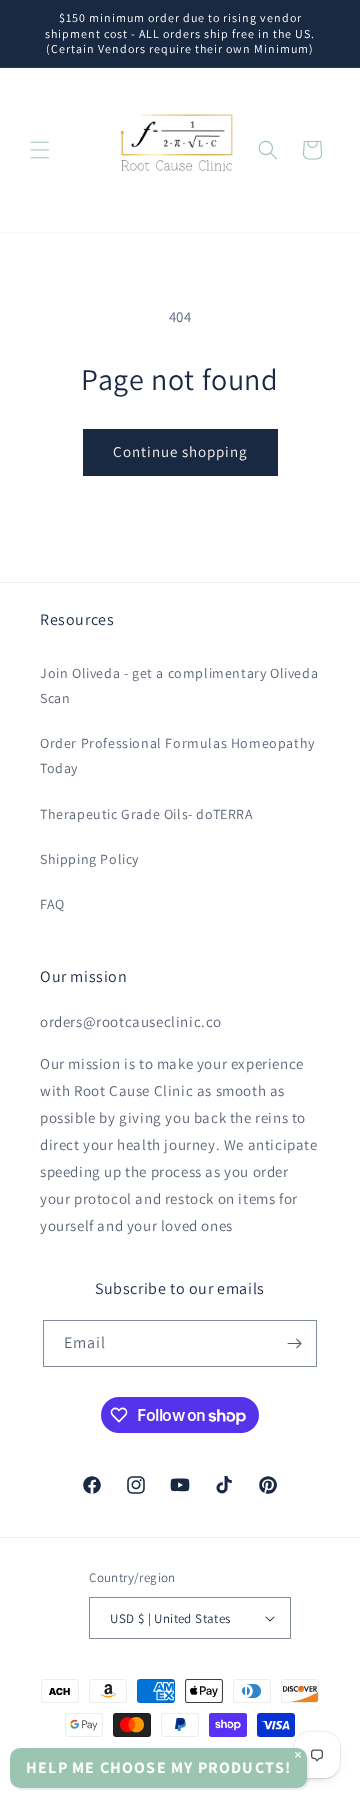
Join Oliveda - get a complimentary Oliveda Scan (179, 685)
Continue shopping (180, 451)
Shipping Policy (89, 859)
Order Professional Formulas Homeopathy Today (177, 755)
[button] (40, 150)
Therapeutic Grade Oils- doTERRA (147, 814)
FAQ (52, 904)
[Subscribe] (294, 1343)
